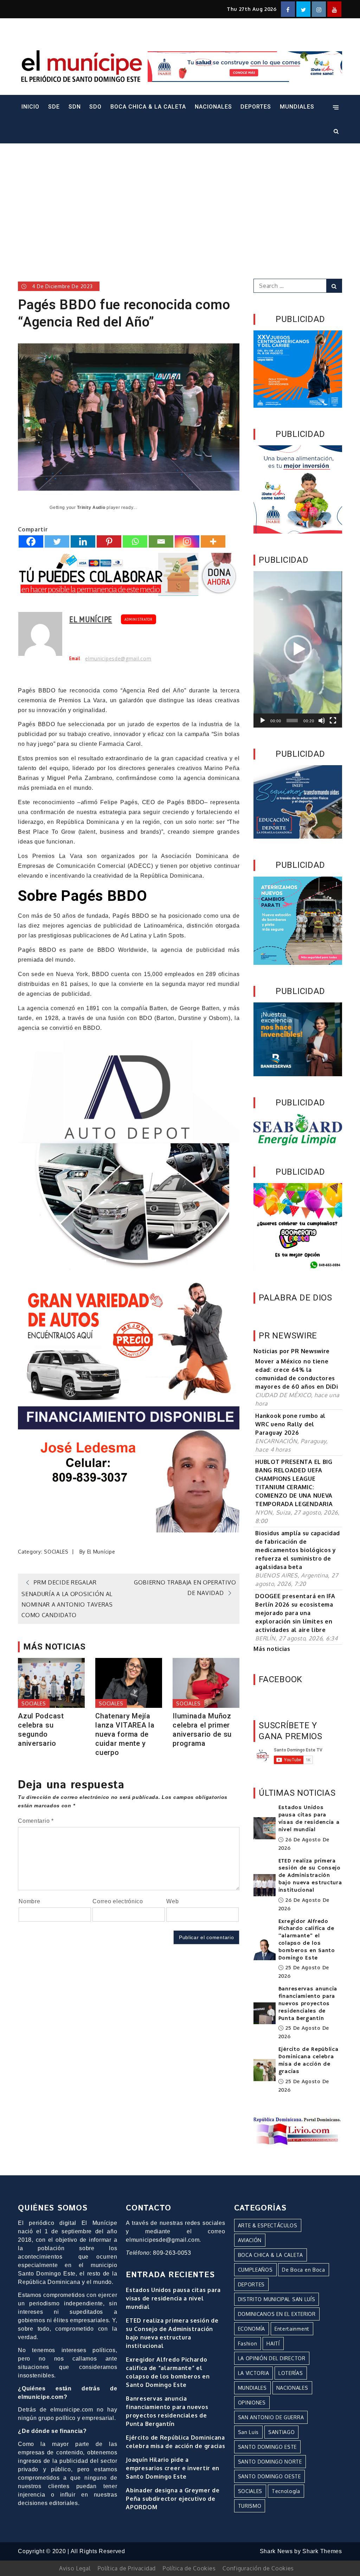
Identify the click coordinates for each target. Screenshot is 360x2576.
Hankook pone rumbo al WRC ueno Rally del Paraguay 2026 (290, 1424)
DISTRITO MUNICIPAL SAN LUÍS (277, 2299)
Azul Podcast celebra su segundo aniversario (41, 1730)
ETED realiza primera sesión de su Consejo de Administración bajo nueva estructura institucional (310, 1876)
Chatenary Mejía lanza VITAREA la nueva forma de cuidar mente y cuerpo (125, 1734)
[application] (298, 649)
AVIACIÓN (250, 2240)
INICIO (30, 107)
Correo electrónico (118, 1901)
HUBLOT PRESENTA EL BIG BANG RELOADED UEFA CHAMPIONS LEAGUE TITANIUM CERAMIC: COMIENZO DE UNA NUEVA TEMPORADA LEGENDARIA (294, 1483)
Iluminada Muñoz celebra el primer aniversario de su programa (202, 1730)
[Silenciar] (322, 721)
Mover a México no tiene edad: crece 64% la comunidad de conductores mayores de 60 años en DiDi (297, 1374)
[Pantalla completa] (333, 721)
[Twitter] (57, 541)
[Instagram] (187, 541)
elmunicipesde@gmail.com (118, 659)
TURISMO (250, 2506)
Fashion (248, 2343)
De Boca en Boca (304, 2270)
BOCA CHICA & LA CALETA (148, 107)
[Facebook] (31, 541)
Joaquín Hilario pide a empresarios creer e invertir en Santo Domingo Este (173, 2468)
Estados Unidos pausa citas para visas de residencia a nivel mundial (309, 1819)
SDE (54, 107)
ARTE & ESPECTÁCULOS (268, 2225)
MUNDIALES (297, 107)
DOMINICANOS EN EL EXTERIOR (277, 2314)
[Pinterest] (109, 541)
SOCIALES (56, 1552)
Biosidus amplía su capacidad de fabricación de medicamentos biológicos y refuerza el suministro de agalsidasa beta (298, 1550)
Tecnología (286, 2491)
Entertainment (292, 2329)
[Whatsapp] (135, 541)
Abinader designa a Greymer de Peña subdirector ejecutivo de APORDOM (173, 2499)
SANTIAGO (282, 2432)
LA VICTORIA (254, 2373)
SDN (75, 107)
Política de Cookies (189, 2568)
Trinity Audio (91, 508)
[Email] (161, 541)
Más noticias (272, 1649)
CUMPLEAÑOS (255, 2270)
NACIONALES (213, 107)
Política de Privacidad (127, 2568)
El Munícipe (91, 619)
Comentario (36, 1821)
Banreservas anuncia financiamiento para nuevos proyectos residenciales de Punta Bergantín (308, 2004)
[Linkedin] (83, 541)
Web (172, 1901)
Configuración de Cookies (258, 2568)
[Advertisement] (180, 201)
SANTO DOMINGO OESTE (269, 2476)
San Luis (249, 2432)
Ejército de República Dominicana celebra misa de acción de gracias (308, 2060)
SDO (95, 107)
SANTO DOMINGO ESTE (268, 2447)
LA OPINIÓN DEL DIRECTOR (272, 2358)
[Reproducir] (263, 721)
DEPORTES (256, 107)
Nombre (29, 1901)
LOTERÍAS (291, 2373)
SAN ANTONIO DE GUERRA (271, 2417)
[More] (213, 541)
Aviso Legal (75, 2568)
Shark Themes (322, 2551)
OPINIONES (252, 2403)
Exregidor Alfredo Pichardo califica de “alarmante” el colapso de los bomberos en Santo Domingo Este (307, 1940)
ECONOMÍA (252, 2329)
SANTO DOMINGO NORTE (270, 2462)
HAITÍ (273, 2343)
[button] (298, 649)
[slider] (292, 721)
